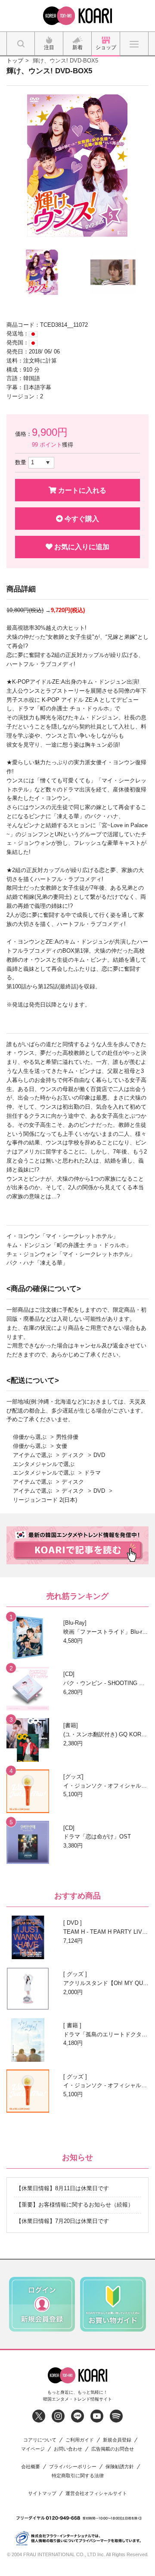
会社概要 (31, 2467)
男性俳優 (67, 1437)
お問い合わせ (68, 2449)
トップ (15, 61)
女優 (62, 1446)
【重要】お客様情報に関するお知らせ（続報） (75, 2205)
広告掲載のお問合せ (113, 2449)
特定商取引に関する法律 (78, 2476)
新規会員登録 (117, 2440)
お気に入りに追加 (81, 547)
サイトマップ (42, 2493)
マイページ (33, 2449)
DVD (99, 1455)
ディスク (73, 1455)
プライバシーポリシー (73, 2467)
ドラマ (92, 1473)
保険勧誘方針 (120, 2467)
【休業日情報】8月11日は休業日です (62, 2188)
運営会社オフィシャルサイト (96, 2493)
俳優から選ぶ (30, 1437)
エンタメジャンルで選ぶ (44, 1464)
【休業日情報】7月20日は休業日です (62, 2221)
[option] (77, 166)
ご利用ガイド (80, 2440)
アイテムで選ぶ (33, 1455)
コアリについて (40, 2440)
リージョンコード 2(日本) (45, 1500)
